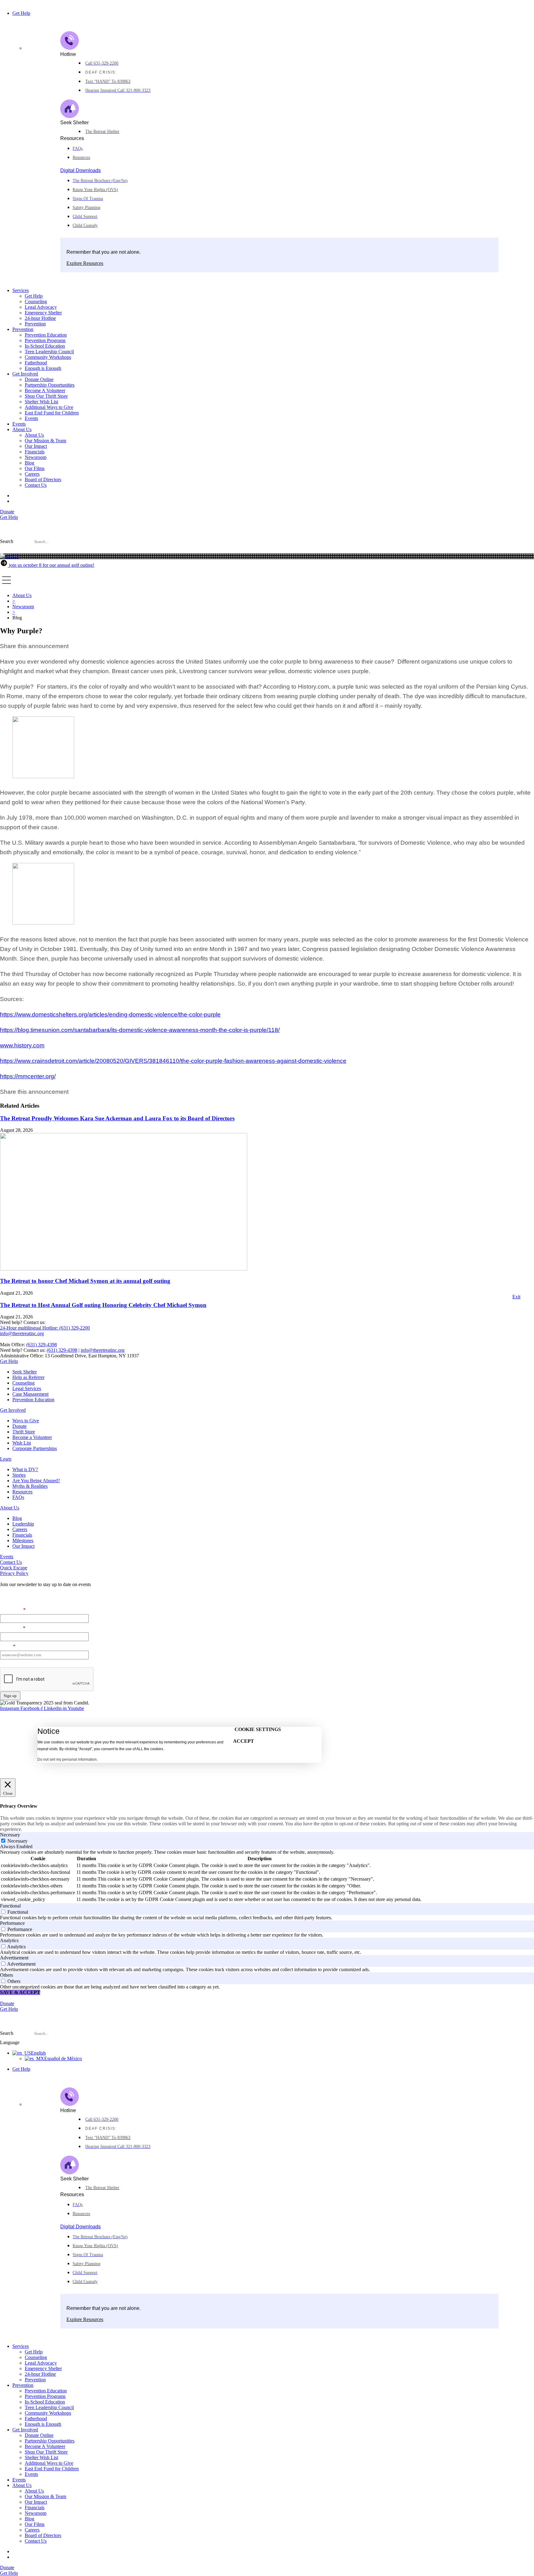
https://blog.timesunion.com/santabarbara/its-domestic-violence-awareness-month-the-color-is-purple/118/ (140, 1030)
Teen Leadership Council (49, 352)
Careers (32, 474)
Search (7, 541)
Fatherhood (36, 363)
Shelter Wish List (41, 402)
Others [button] (6, 1975)
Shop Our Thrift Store (46, 396)
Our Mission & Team (45, 441)
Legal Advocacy (41, 307)
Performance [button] (12, 1923)
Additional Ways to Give (49, 407)
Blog (30, 463)
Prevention (35, 324)
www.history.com (22, 1045)
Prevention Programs (45, 340)
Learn (6, 1459)
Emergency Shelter (43, 313)
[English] (9, 556)
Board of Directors (43, 480)
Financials (35, 452)
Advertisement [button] (14, 1958)
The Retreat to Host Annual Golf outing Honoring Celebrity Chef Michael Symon (103, 1305)
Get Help (21, 13)
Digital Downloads (81, 170)
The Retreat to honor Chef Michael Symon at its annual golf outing (85, 1281)
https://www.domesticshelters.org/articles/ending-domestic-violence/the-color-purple (110, 1014)
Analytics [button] (9, 1940)
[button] (267, 551)
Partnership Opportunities (50, 385)
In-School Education (45, 346)
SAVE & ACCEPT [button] (20, 1992)
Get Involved (25, 374)
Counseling (36, 301)
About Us (22, 429)
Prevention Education (46, 335)
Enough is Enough (43, 368)
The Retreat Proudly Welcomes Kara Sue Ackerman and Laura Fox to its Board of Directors (117, 1118)
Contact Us (36, 485)
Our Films (35, 468)
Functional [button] (10, 1906)
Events (31, 418)
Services (21, 290)
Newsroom (36, 457)
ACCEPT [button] (244, 1741)
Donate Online (39, 379)
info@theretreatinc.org (103, 1350)
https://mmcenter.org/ (28, 1076)
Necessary (17, 1841)
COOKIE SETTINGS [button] (258, 1729)
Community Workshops (48, 357)
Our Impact (36, 446)
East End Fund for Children (52, 413)
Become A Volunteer (45, 390)
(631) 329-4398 (42, 1345)
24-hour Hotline (40, 318)
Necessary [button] (10, 1835)
